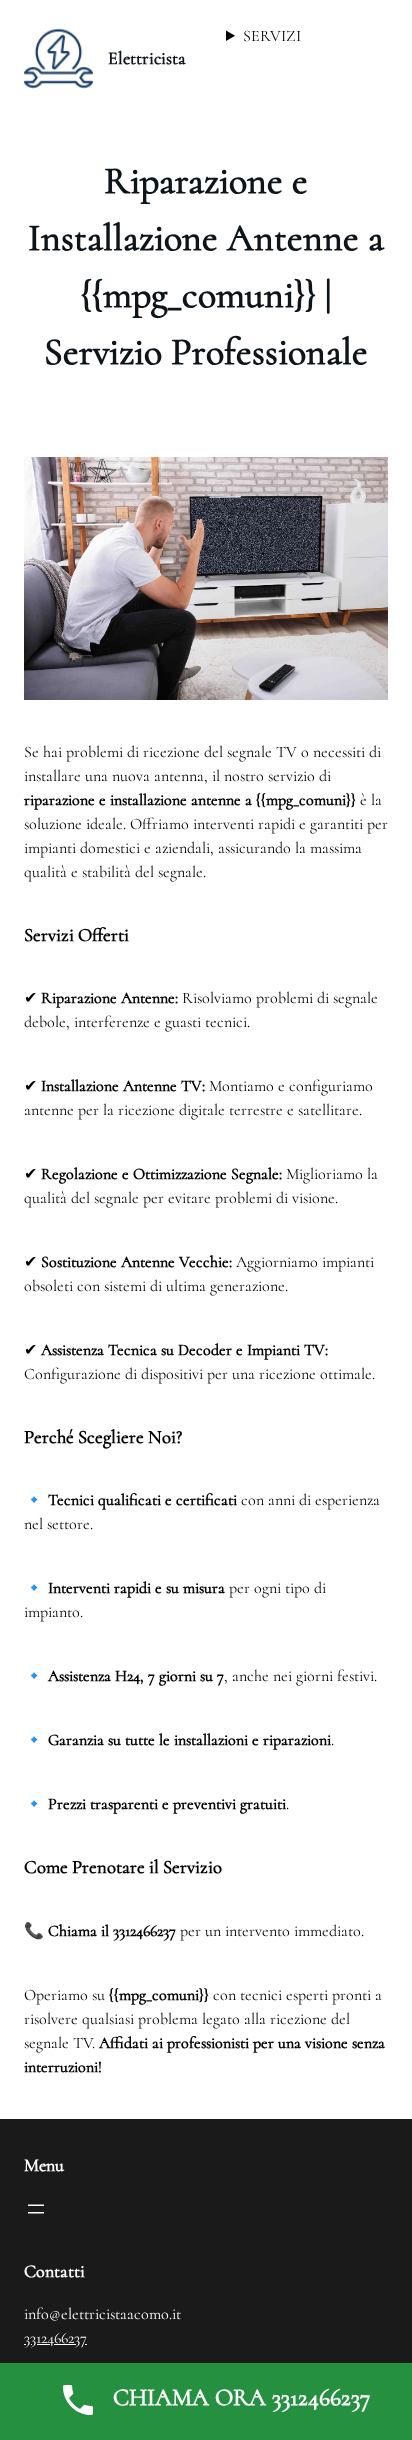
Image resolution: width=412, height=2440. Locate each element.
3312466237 (55, 2338)
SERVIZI (272, 36)
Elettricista (147, 58)
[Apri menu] (36, 2209)
